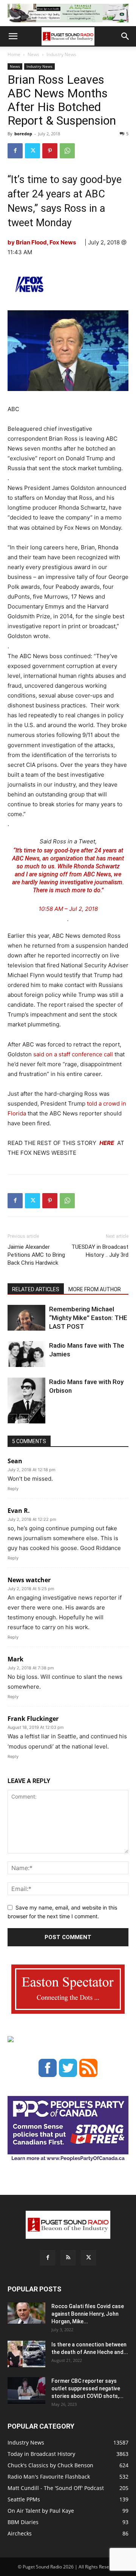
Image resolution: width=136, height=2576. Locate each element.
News (33, 54)
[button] (13, 36)
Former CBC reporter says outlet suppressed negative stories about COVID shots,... (87, 2388)
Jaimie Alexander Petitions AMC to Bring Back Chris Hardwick (36, 1255)
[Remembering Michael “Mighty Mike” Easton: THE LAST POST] (26, 1318)
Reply (13, 1489)
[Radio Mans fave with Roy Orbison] (26, 1404)
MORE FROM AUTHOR (95, 1289)
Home (14, 54)
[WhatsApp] (67, 151)
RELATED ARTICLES (36, 1289)
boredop (23, 134)
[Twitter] (32, 151)
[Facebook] (15, 151)
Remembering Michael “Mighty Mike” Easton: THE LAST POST (88, 1318)
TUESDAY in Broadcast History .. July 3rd (100, 1251)
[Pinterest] (50, 151)
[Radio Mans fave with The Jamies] (26, 1354)
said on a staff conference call (73, 1054)
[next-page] (24, 1419)
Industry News (61, 54)
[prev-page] (12, 1419)
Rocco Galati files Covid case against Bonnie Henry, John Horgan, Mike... (88, 2314)
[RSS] (68, 2258)
